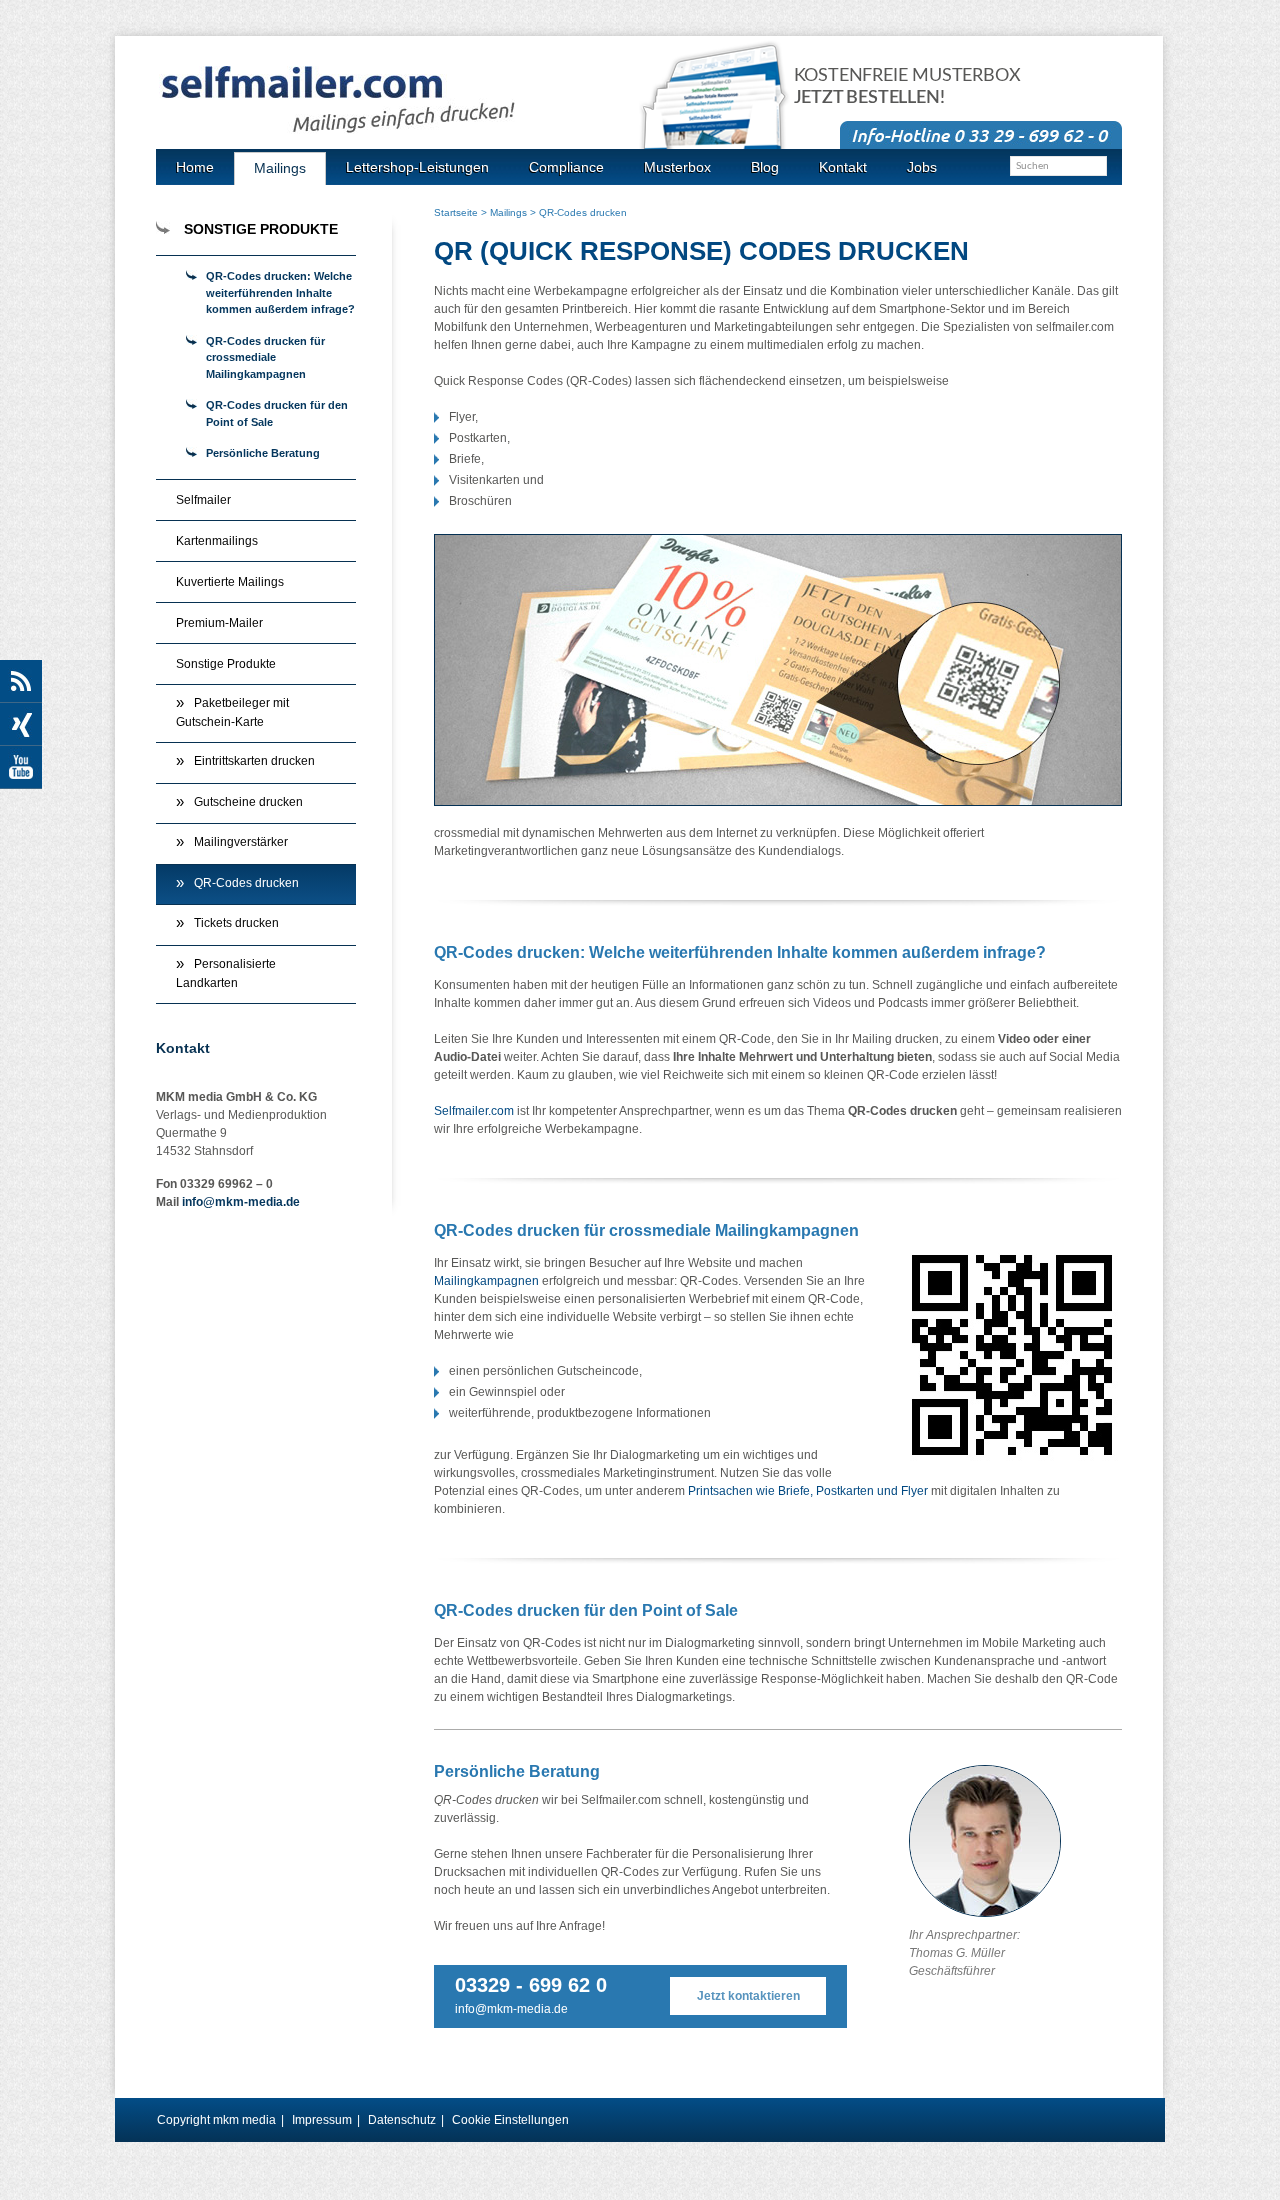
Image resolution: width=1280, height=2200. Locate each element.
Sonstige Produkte (226, 664)
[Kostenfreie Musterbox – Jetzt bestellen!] (725, 112)
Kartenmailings (217, 541)
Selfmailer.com (474, 1111)
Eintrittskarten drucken (254, 761)
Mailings (508, 212)
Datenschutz (402, 2120)
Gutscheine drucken (248, 802)
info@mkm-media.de (511, 2009)
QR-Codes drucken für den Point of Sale (277, 413)
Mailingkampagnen (486, 1281)
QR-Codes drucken (246, 883)
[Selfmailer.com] (400, 100)
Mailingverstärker (241, 842)
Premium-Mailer (219, 623)
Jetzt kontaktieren (748, 1996)
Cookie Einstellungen (510, 2120)
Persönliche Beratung (263, 453)
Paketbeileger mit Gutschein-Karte (232, 713)
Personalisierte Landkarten (226, 974)
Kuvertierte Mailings (230, 582)
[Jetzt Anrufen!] (981, 134)
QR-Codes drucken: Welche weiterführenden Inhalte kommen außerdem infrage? (280, 292)
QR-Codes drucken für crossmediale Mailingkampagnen (265, 357)
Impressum (322, 2120)
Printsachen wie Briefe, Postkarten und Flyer (808, 1491)
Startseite (456, 212)
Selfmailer (203, 500)
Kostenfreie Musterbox (907, 87)
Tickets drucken (236, 923)
